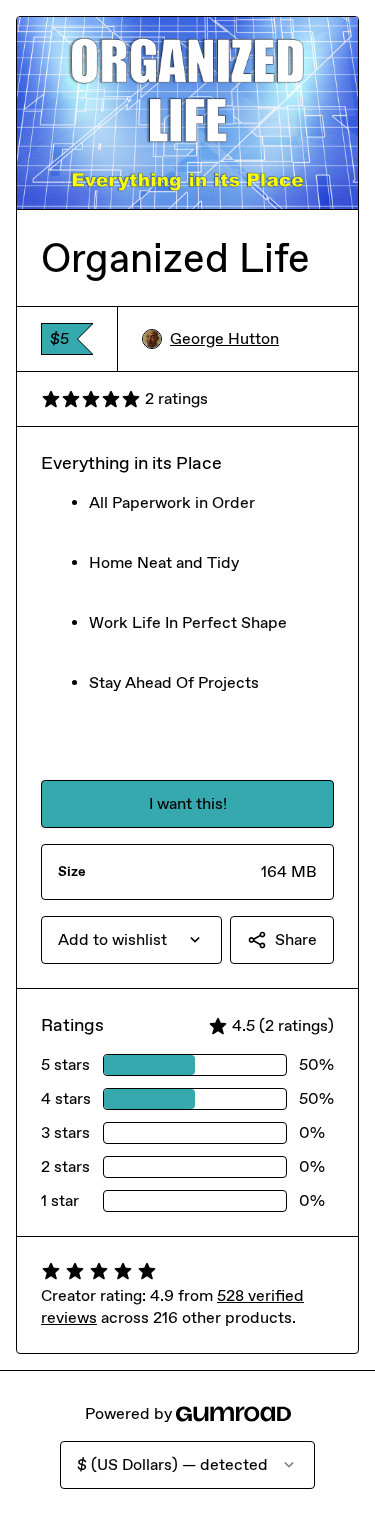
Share (296, 939)
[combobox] (131, 940)
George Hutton (224, 338)
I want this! (188, 803)
